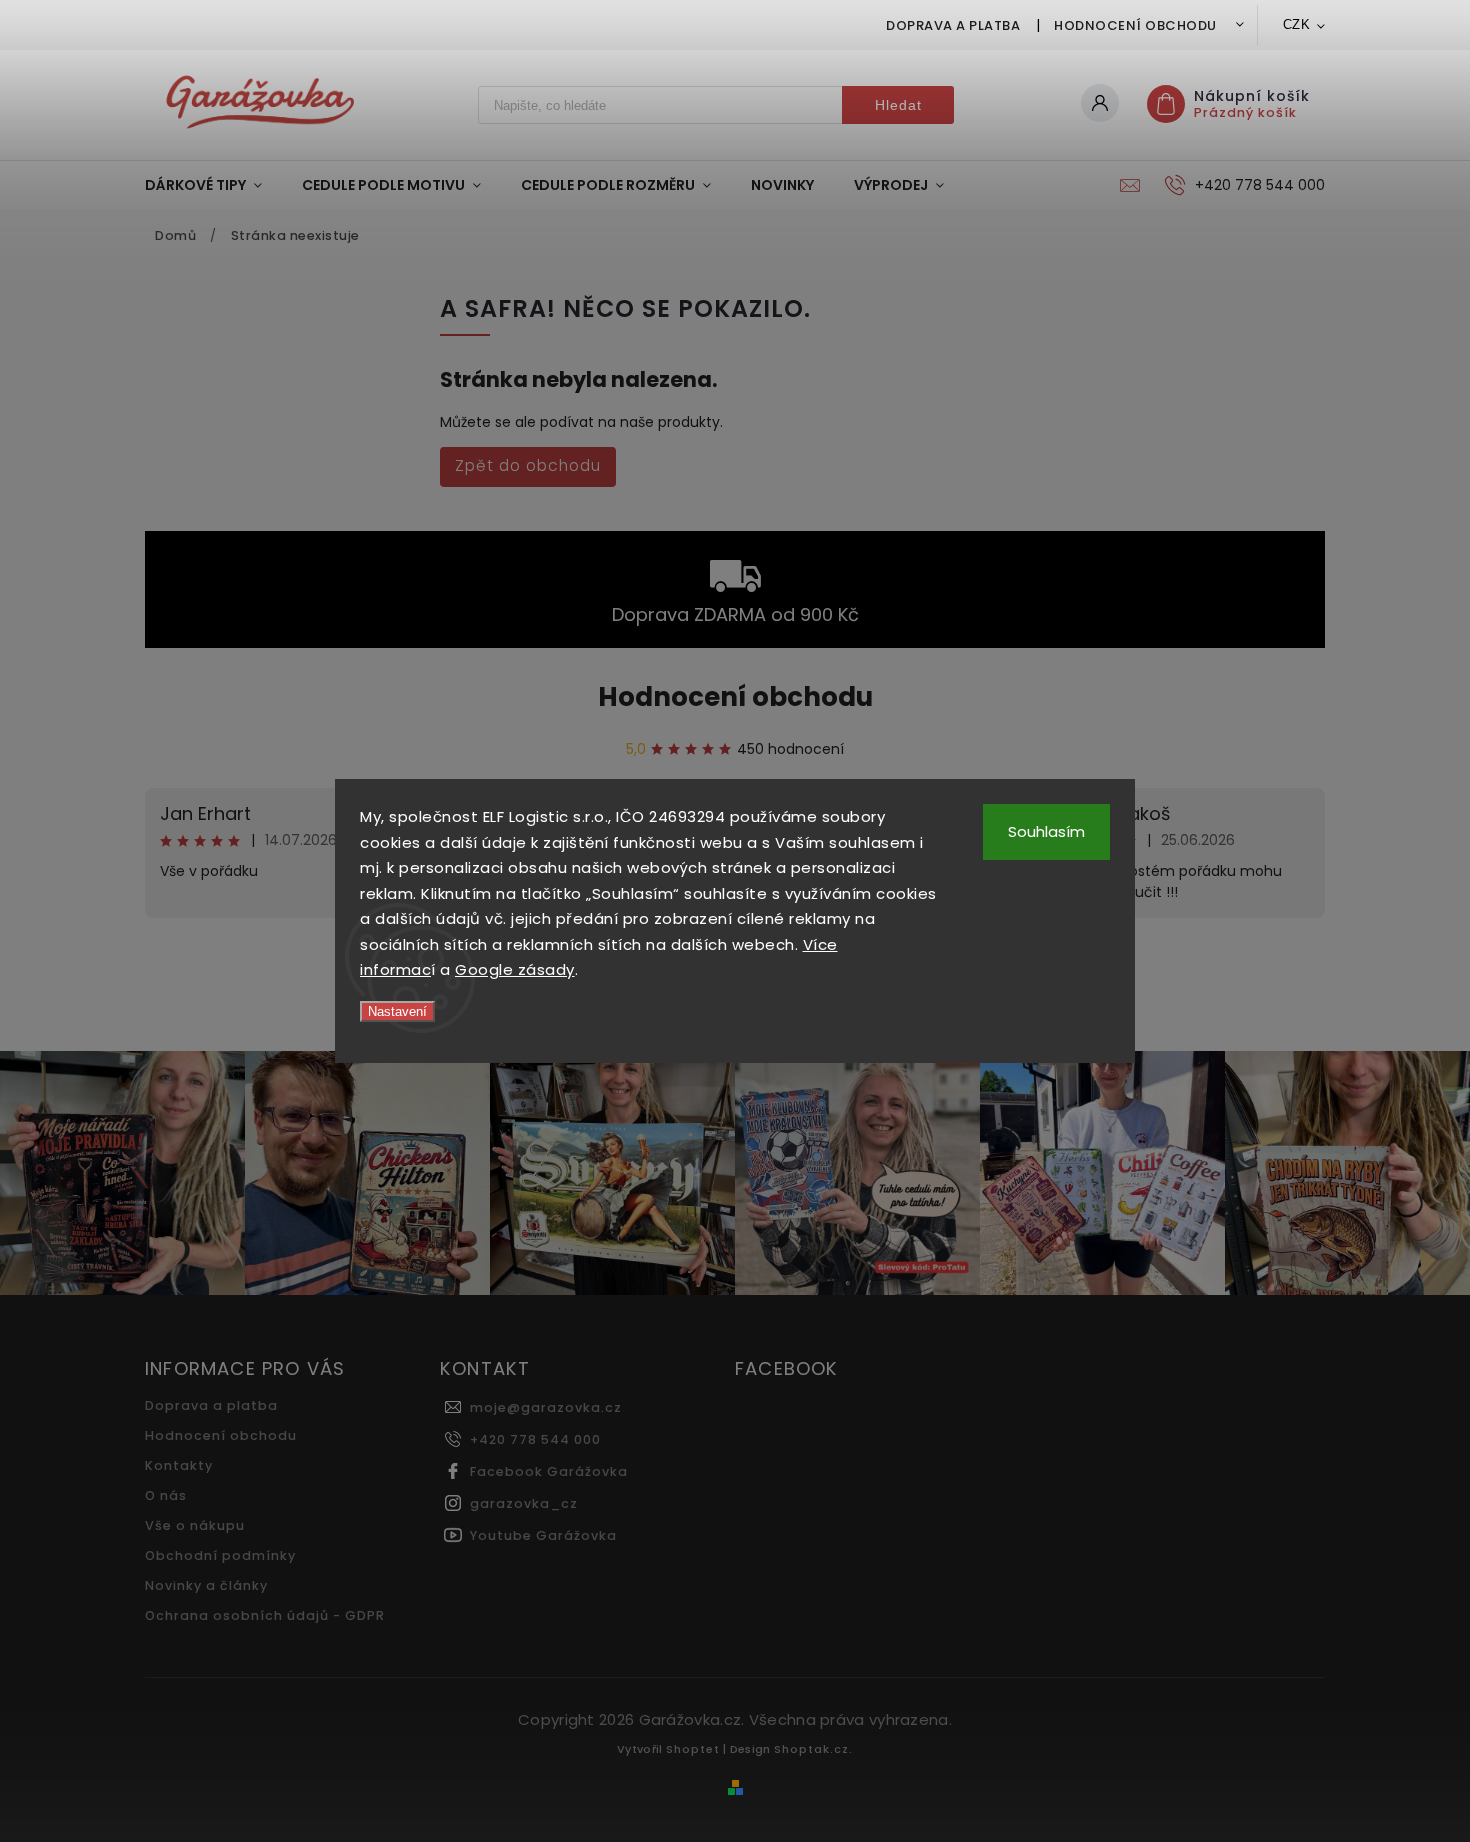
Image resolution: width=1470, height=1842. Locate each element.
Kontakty (179, 1465)
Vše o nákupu (195, 1525)
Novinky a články (206, 1585)
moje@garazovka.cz (546, 1407)
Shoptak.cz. (813, 1749)
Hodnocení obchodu (1135, 25)
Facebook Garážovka (549, 1471)
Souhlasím (1046, 831)
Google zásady (515, 969)
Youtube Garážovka (543, 1535)
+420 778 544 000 (535, 1439)
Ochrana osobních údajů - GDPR (265, 1615)
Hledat (898, 105)
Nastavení (397, 1011)
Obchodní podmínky (220, 1555)
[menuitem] (213, 185)
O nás (166, 1495)
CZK (1297, 24)
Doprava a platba (953, 25)
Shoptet (693, 1749)
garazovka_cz (524, 1503)
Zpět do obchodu (528, 465)
